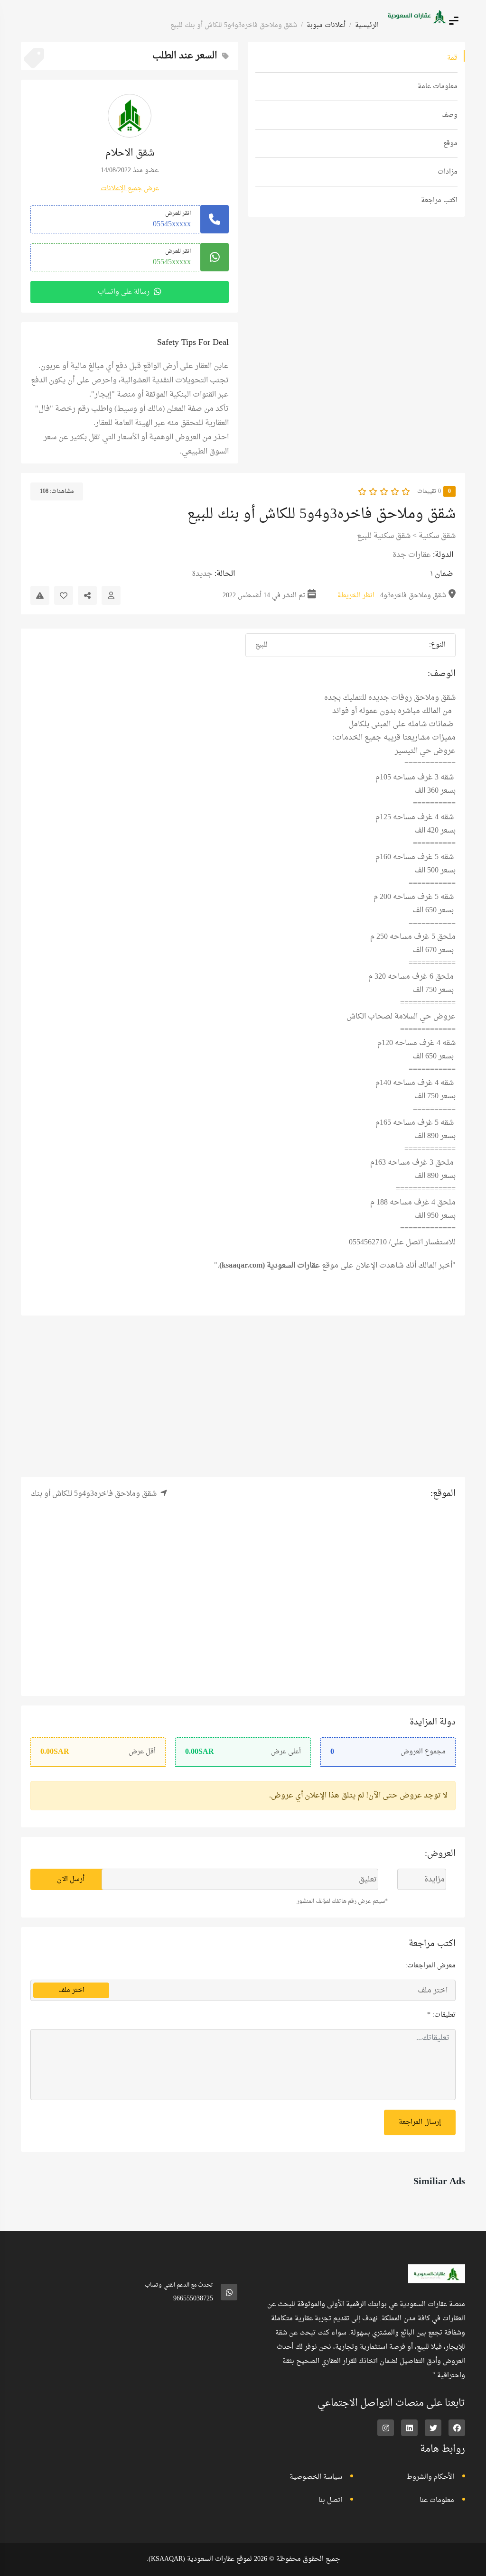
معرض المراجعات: (430, 1999)
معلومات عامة (438, 87)
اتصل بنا (330, 2534)
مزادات (448, 172)
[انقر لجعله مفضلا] (64, 595)
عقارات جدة (412, 555)
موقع (450, 144)
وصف (449, 115)
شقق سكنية (437, 536)
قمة (452, 58)
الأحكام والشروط (430, 2511)
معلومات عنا (437, 2534)
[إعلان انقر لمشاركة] (87, 595)
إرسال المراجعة (420, 2156)
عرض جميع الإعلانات (130, 189)
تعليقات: (441, 2049)
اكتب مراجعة (439, 200)
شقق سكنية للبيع (384, 536)
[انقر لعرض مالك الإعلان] (111, 595)
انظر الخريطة (356, 596)
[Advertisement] (243, 1396)
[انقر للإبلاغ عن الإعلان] (40, 595)
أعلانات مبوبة (326, 25)
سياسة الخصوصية (316, 2511)
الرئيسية (367, 25)
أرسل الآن (71, 1879)
